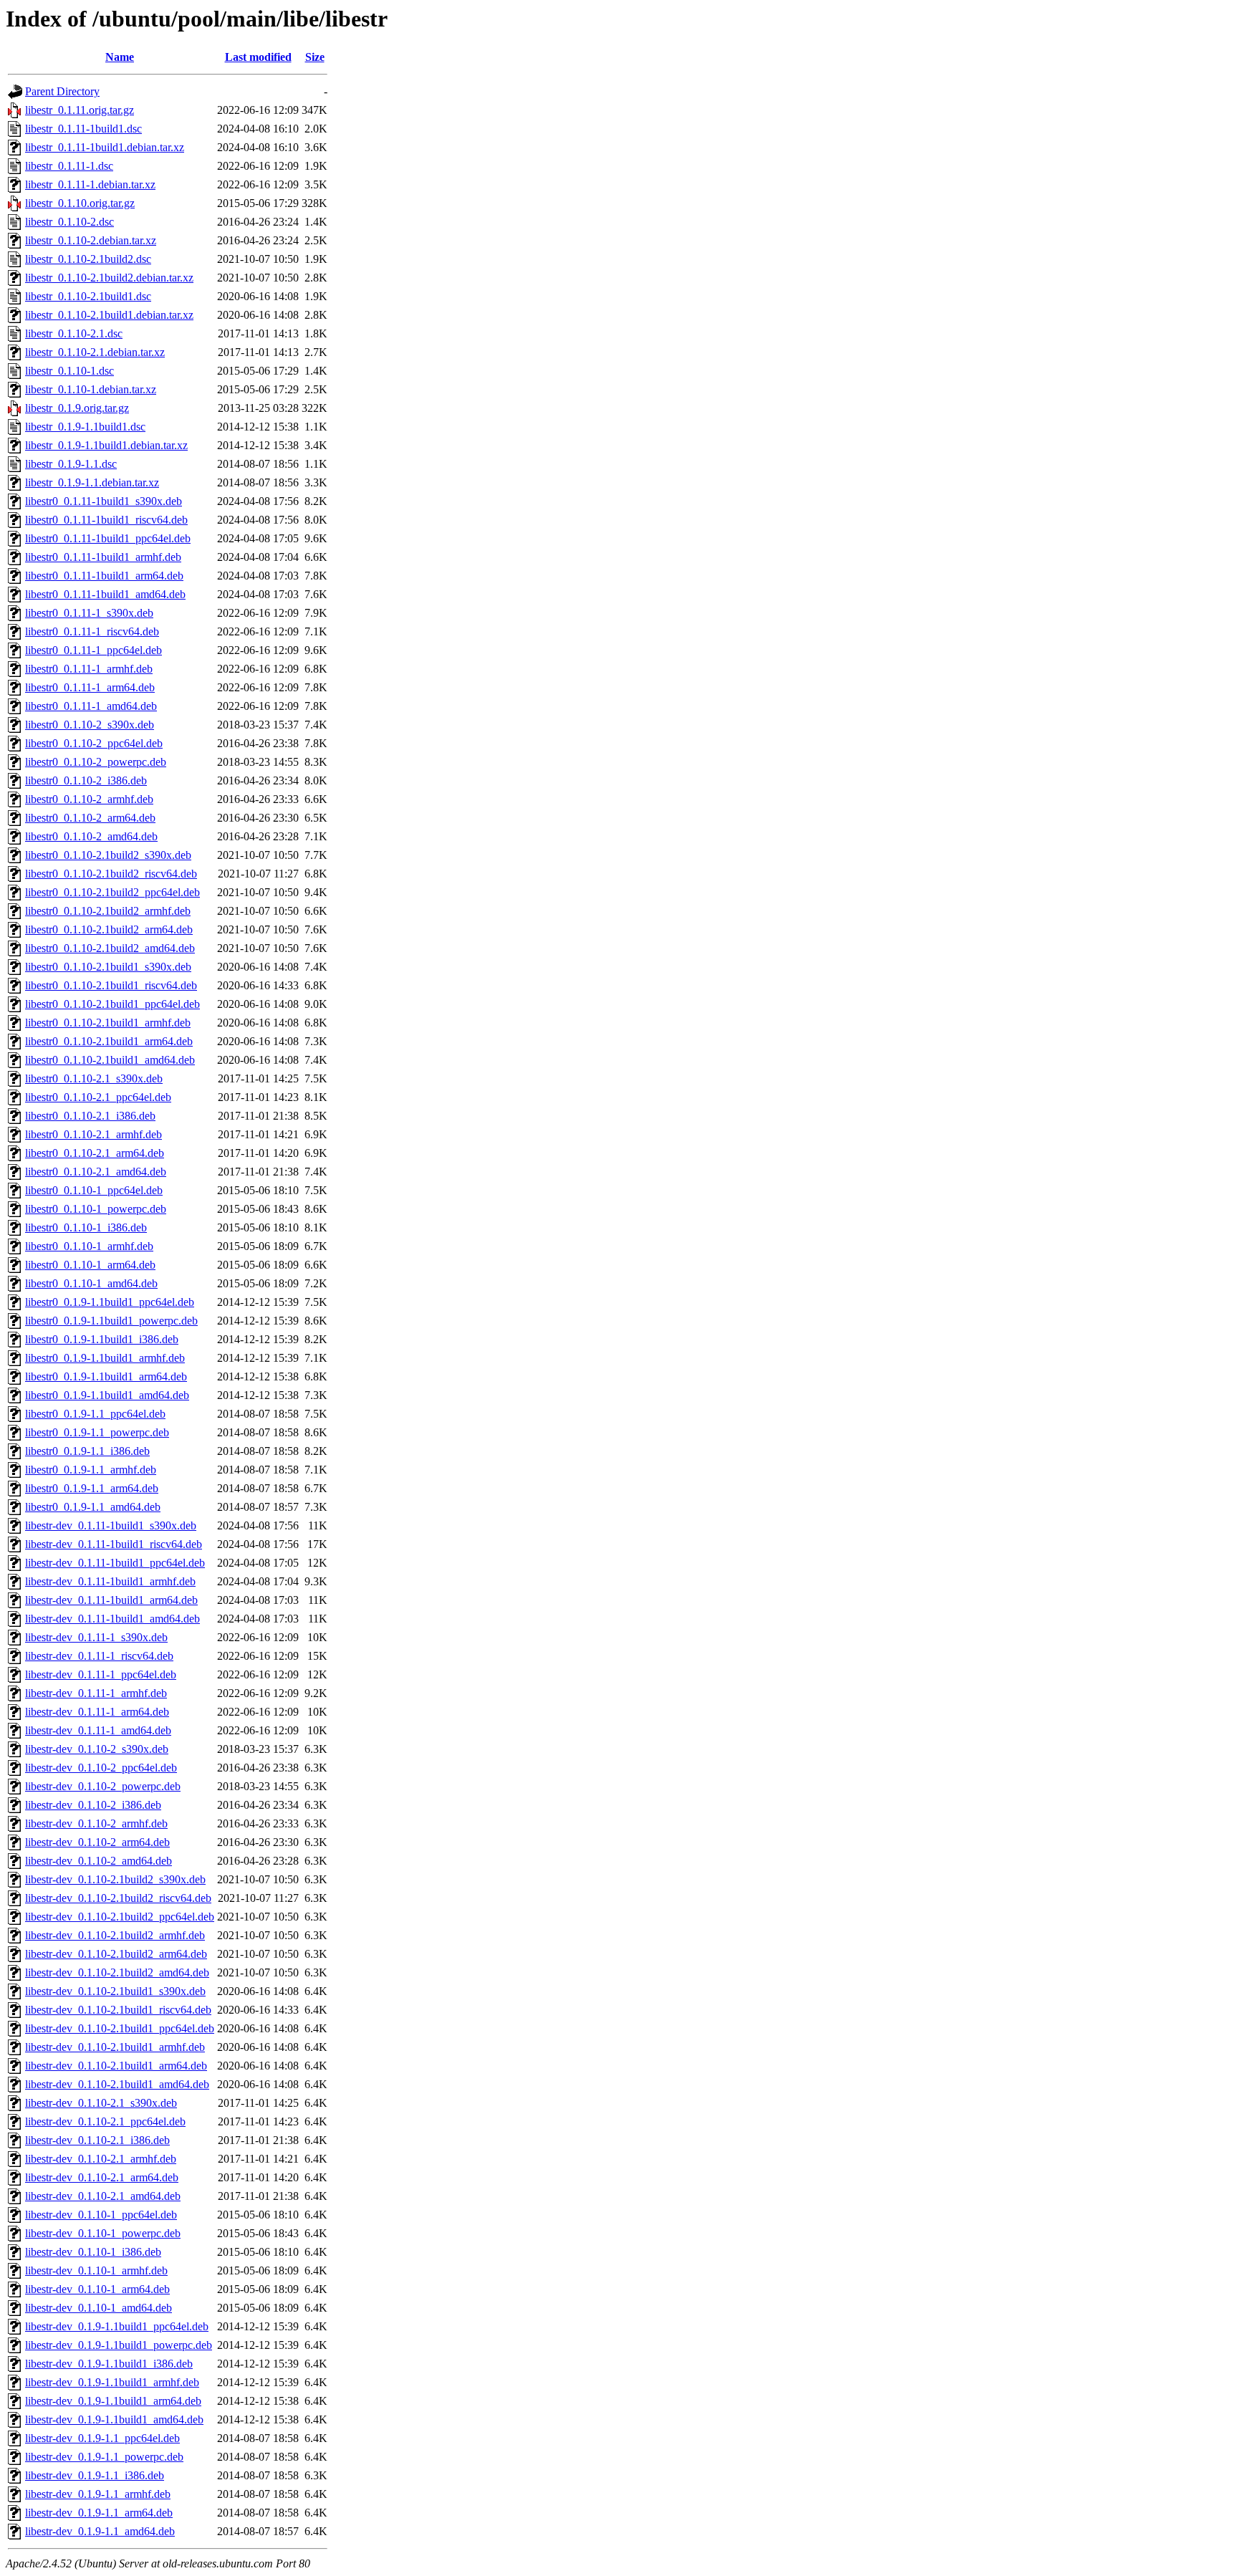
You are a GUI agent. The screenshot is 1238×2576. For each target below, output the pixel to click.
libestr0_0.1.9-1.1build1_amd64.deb (107, 1395)
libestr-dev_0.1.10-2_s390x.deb (97, 1749)
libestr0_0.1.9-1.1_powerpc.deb (97, 1432)
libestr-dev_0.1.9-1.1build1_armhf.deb (112, 2382)
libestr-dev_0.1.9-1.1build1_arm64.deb (113, 2401)
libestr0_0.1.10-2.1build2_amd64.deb (110, 948)
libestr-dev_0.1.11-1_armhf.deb (96, 1693)
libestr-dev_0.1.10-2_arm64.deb (97, 1842)
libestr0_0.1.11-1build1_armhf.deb (103, 557)
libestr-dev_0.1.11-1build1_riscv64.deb (114, 1544)
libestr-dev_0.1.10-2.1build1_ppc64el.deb (120, 2028)
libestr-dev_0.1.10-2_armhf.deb (96, 1823)
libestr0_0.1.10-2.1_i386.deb (90, 1116)
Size (315, 57)
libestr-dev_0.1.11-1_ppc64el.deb (101, 1674)
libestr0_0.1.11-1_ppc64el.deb (93, 650)
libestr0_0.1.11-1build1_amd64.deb (105, 594)
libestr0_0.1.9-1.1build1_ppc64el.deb (110, 1302)
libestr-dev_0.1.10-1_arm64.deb (97, 2289)
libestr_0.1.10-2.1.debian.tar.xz (95, 352)
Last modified (258, 57)
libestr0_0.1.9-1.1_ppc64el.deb (95, 1414)
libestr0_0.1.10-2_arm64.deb (90, 818)
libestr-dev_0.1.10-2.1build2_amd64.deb (117, 1972)
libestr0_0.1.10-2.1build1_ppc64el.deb (112, 1004)
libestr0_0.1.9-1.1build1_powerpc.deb (111, 1321)
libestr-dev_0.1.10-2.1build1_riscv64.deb (118, 2010)
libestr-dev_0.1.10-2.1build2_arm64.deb (116, 1954)
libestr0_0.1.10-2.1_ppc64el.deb (98, 1097)
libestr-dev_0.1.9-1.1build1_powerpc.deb (119, 2345)
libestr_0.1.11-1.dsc (69, 166)
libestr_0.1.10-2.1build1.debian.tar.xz (109, 315)
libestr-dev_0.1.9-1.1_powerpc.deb (104, 2457)
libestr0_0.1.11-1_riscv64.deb (92, 631)
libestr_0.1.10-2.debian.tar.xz (91, 240)
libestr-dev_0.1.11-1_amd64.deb (98, 1730)
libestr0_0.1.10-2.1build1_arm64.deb (109, 1041)
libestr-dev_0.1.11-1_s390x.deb (96, 1637)
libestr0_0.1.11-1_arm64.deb (90, 687)
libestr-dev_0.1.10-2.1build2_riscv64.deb (118, 1898)
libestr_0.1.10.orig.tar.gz (80, 203)
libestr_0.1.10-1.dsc (69, 371)
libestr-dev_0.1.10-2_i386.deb (93, 1805)
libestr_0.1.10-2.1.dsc (74, 333)
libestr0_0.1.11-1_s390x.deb (89, 613)
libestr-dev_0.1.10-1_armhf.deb (96, 2270)
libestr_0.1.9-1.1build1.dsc (85, 427)
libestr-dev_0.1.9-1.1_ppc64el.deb (102, 2438)
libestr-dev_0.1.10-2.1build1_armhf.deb (115, 2047)
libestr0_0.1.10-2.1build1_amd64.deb (110, 1060)
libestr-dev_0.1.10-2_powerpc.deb (103, 1786)
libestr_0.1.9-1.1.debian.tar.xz (92, 482)
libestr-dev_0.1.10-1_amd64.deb (99, 2308)
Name (120, 57)
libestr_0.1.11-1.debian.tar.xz (90, 184)
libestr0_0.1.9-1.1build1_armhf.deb (105, 1358)
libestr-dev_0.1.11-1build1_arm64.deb (111, 1600)
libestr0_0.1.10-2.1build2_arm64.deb (109, 929)
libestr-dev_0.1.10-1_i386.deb (93, 2252)
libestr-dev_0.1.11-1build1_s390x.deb (111, 1525)
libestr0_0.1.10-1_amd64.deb (91, 1283)
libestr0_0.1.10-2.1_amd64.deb (96, 1172)
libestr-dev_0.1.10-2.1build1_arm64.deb (116, 2066)
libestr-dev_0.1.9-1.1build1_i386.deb (109, 2364)
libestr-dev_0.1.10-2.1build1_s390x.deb (115, 1991)
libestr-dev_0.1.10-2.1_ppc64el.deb (105, 2121)
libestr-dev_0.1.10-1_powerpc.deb (103, 2233)
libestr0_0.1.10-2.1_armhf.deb (93, 1134)
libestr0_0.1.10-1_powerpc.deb (96, 1209)
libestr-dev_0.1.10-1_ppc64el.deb (101, 2215)
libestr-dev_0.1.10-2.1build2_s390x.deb (115, 1879)
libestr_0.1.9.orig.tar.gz (77, 408)
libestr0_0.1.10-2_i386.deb (86, 780)
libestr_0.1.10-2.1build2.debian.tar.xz (109, 278)
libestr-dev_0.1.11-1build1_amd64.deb (112, 1619)
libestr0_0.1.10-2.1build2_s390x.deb (108, 855)
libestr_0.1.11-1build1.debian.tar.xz (105, 147)
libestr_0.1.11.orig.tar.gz (80, 110)
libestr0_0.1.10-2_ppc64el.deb (94, 743)
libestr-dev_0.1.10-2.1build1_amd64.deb (117, 2084)
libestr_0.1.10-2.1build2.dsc (88, 259)
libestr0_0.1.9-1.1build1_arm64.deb (106, 1376)
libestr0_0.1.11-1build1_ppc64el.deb (108, 538)
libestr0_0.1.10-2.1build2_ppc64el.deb (112, 892)
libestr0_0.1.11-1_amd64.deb (91, 706)
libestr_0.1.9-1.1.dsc (71, 464)
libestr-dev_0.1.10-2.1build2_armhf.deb (115, 1935)
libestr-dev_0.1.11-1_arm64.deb (97, 1712)
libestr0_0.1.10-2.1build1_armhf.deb (108, 1023)
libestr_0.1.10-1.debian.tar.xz (91, 389)
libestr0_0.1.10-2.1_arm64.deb (95, 1153)
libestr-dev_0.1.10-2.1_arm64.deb (102, 2177)
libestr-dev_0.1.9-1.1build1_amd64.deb (114, 2419)
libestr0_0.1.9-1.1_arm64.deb (92, 1488)
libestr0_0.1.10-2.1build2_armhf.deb (108, 911)
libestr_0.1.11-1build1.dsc (83, 129)
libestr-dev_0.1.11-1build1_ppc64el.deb (115, 1563)
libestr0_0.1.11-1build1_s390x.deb (104, 501)
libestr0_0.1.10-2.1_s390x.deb (94, 1078)
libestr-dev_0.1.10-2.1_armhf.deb (101, 2159)
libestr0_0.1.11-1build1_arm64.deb (104, 576)
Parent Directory (62, 91)
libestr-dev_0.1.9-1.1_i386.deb (95, 2475)
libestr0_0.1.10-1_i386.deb (86, 1227)
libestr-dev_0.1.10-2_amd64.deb (99, 1861)
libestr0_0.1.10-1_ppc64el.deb (94, 1190)
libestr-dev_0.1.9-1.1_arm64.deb (99, 2513)
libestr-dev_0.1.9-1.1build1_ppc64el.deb (117, 2326)
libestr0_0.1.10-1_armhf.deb (89, 1246)
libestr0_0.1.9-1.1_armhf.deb (91, 1470)
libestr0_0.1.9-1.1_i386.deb (87, 1451)
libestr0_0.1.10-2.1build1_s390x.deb (108, 967)
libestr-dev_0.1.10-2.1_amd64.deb (103, 2196)
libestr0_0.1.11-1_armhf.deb (89, 669)
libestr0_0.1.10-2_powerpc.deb (96, 762)
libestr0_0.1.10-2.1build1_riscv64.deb (111, 985)
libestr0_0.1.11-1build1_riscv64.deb (106, 520)
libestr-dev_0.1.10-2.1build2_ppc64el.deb (120, 1917)
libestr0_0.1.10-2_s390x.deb (90, 725)
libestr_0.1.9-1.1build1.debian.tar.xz (106, 445)
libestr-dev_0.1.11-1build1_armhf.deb (110, 1581)
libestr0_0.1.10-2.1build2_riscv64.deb (111, 874)
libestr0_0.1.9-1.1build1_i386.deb (102, 1339)
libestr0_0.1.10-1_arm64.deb (90, 1265)
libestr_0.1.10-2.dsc (69, 222)
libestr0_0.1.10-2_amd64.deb (91, 836)
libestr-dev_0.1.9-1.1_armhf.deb (98, 2494)
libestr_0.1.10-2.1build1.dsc (88, 296)
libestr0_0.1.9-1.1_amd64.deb (93, 1507)
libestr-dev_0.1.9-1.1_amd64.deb (100, 2531)
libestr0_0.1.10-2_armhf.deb (89, 799)
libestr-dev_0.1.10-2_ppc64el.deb (101, 1768)
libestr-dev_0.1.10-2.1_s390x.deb (101, 2103)
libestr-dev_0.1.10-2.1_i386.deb (97, 2140)
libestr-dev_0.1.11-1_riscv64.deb (99, 1656)
